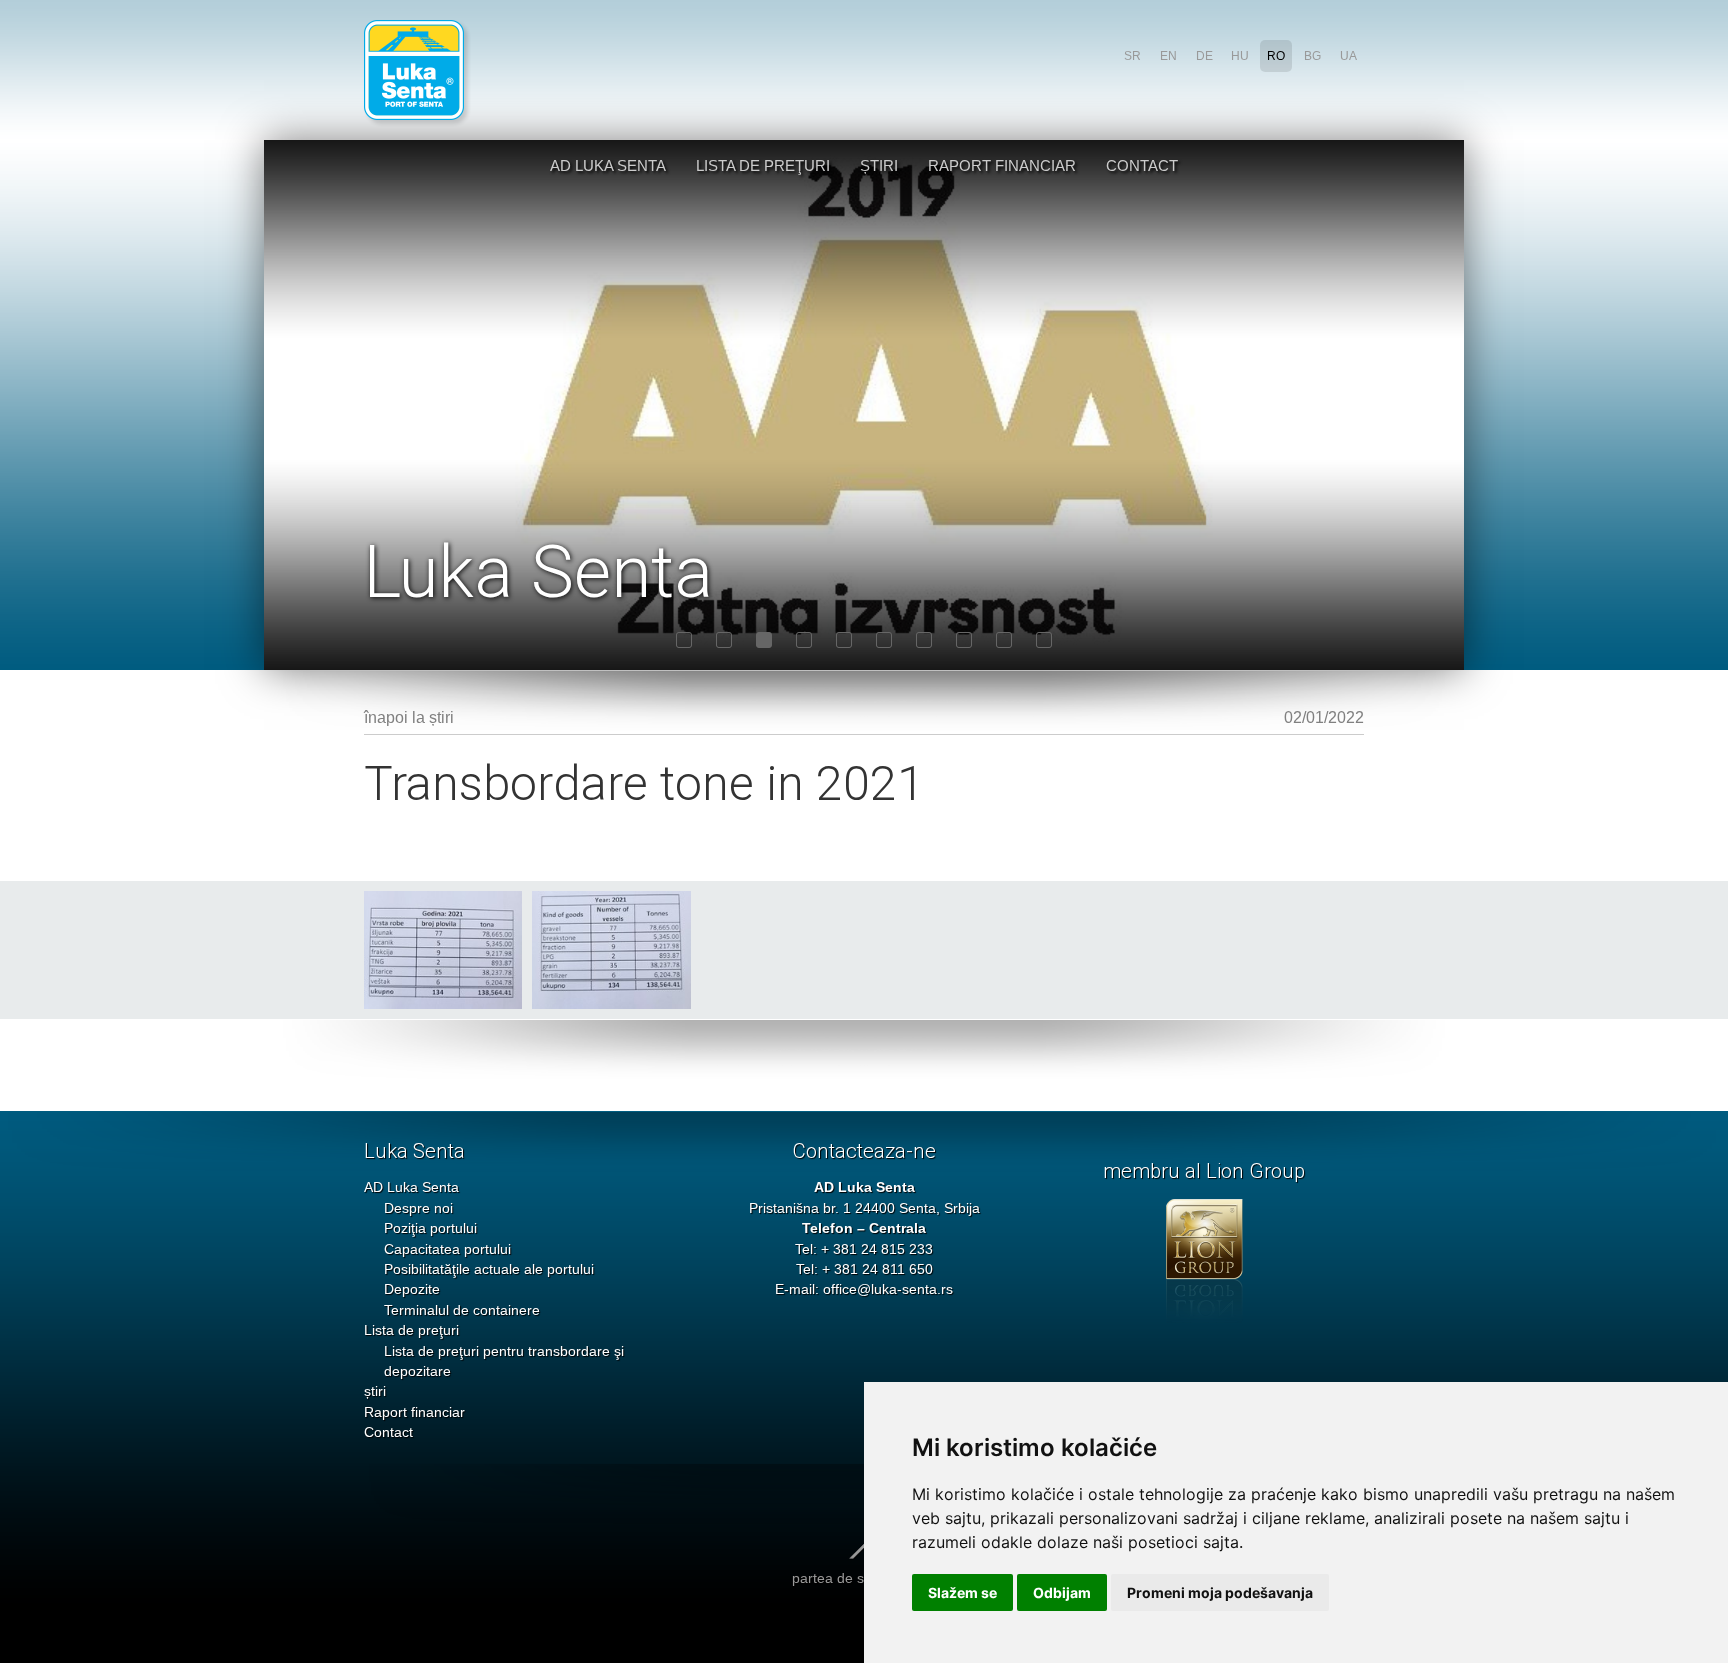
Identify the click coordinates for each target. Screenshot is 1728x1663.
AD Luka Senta (608, 165)
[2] (724, 640)
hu (1240, 56)
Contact (1142, 165)
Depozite (412, 1289)
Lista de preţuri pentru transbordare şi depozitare (504, 1361)
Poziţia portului (430, 1228)
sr (1132, 56)
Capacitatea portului (447, 1249)
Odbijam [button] (1062, 1592)
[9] (1004, 640)
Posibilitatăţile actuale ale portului (489, 1269)
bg (1312, 56)
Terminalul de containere (462, 1310)
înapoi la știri (409, 717)
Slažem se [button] (962, 1592)
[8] (964, 640)
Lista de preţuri (763, 165)
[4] (804, 640)
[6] (884, 640)
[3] (764, 640)
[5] (844, 640)
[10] (1044, 640)
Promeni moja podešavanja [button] (1220, 1592)
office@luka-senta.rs (888, 1289)
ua (1348, 56)
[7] (924, 640)
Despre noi (418, 1208)
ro (1276, 56)
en (1168, 56)
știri (879, 165)
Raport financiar (1002, 165)
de (1204, 56)
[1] (684, 640)
